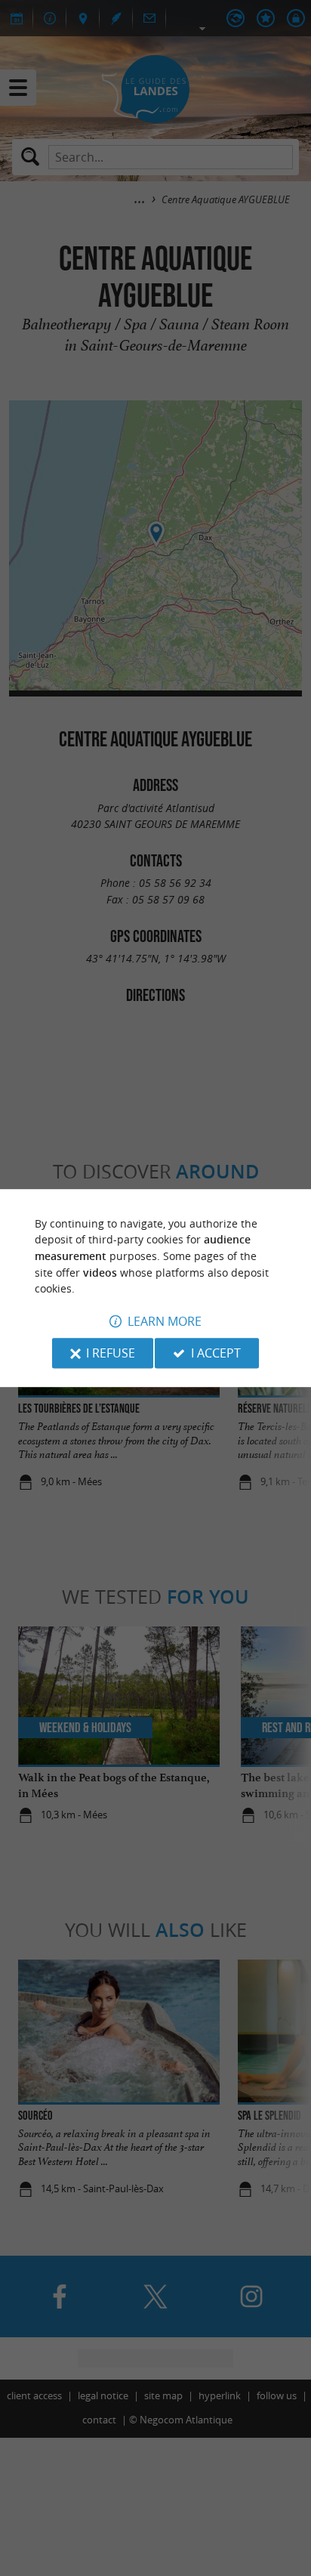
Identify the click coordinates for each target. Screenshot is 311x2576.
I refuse (111, 1353)
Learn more (165, 1321)
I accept (216, 1353)
